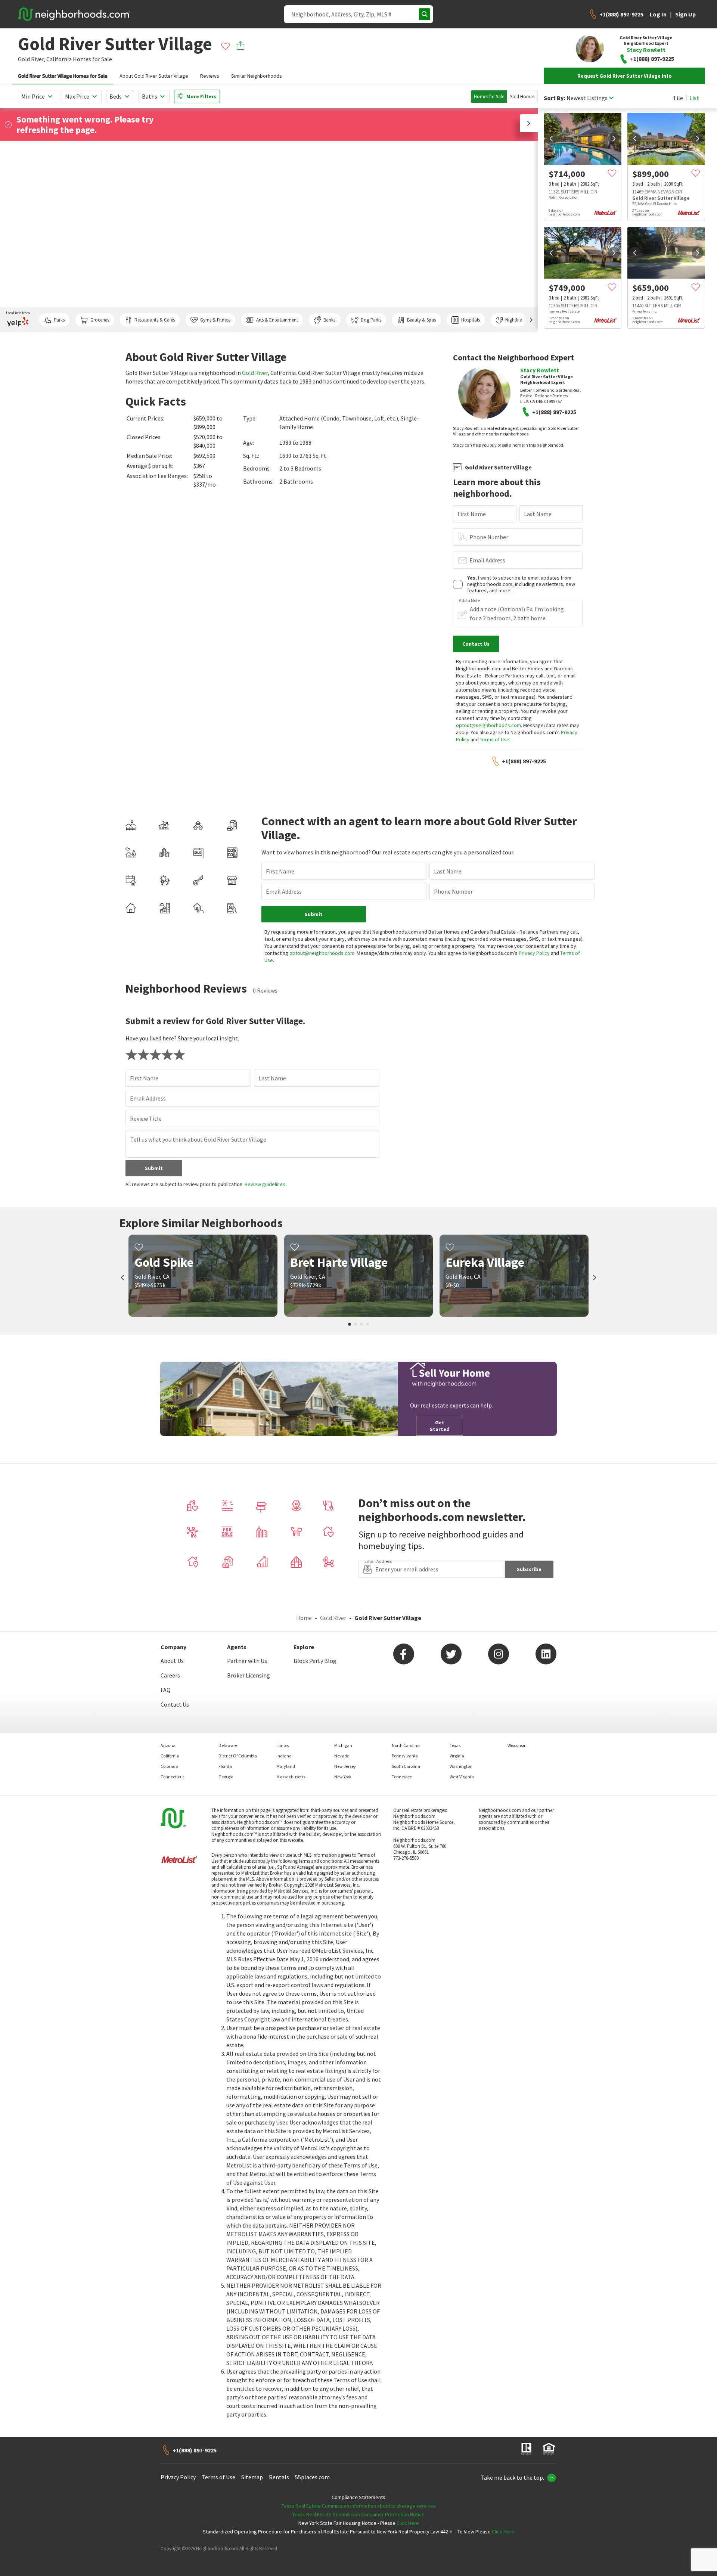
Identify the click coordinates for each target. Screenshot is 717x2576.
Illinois (283, 1745)
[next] (614, 139)
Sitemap (252, 2477)
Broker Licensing (249, 1675)
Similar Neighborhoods (257, 76)
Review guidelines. (266, 1184)
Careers (170, 1675)
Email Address (487, 560)
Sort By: (554, 98)
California (59, 59)
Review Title (146, 1118)
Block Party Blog (315, 1661)
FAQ (166, 1690)
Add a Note (469, 600)
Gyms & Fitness (215, 320)
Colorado (169, 1766)
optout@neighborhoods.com (488, 725)
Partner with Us (247, 1661)
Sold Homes (522, 97)
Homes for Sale (489, 97)
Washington (461, 1766)
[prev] (551, 139)
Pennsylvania (405, 1756)
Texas (455, 1745)
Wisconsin (517, 1745)
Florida (225, 1766)
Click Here (408, 2523)
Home (304, 1618)
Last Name (538, 514)
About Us (172, 1661)
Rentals (279, 2477)
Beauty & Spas (421, 320)
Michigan (343, 1745)
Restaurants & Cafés (155, 320)
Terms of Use (495, 739)
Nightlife (513, 320)
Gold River (255, 373)
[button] (529, 123)
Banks (329, 320)
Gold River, (32, 59)
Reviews (210, 76)
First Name (472, 514)
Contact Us (175, 1704)
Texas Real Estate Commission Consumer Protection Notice (358, 2514)
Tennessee (402, 1777)
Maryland (286, 1766)
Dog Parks (371, 320)
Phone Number (489, 537)
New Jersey (345, 1766)
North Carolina (406, 1745)
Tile (678, 98)
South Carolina (406, 1766)
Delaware (228, 1745)
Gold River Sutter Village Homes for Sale (63, 76)
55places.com (312, 2477)
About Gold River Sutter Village (154, 76)
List (694, 98)
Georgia (226, 1777)
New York (343, 1777)
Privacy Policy (534, 953)
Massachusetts (291, 1777)
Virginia (457, 1756)
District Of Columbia (238, 1756)
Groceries (100, 320)
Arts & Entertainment (277, 320)
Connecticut (172, 1777)
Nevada (342, 1756)
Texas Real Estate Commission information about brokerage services (359, 2506)
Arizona (168, 1745)
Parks (59, 320)
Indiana (284, 1756)
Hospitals (471, 320)
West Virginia (462, 1777)
